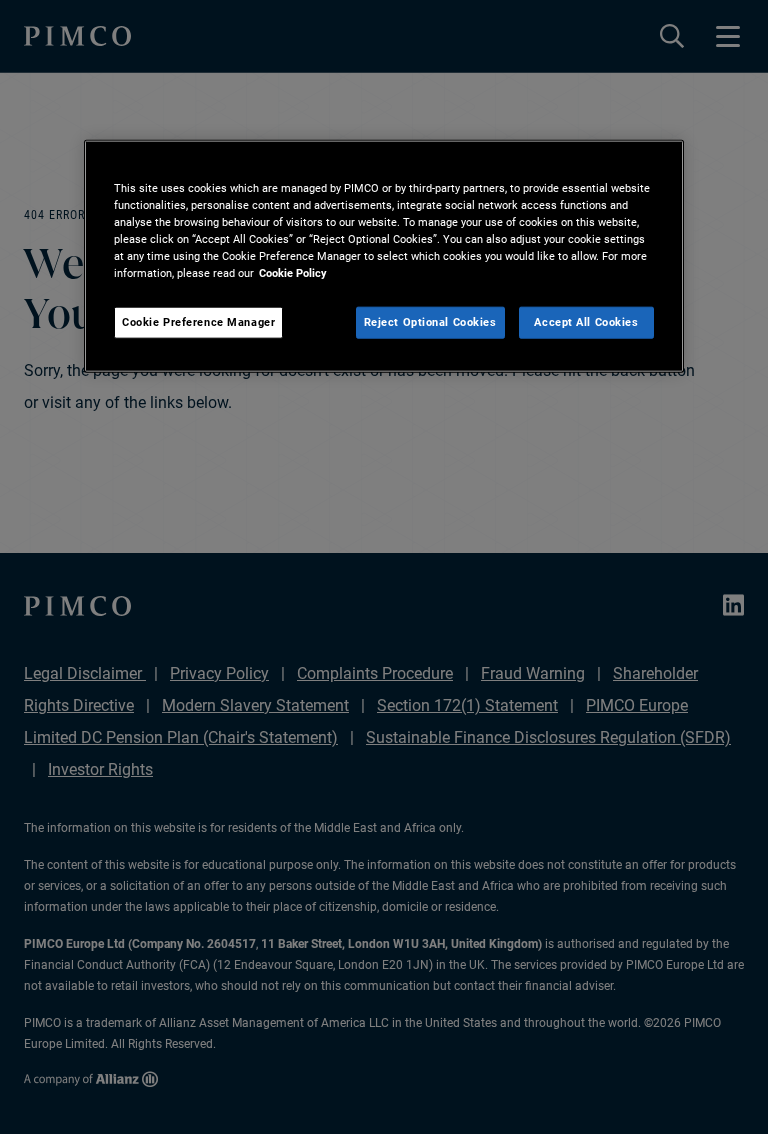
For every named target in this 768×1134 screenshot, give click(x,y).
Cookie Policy (293, 273)
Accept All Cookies (586, 322)
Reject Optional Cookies (430, 322)
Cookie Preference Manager (198, 322)
